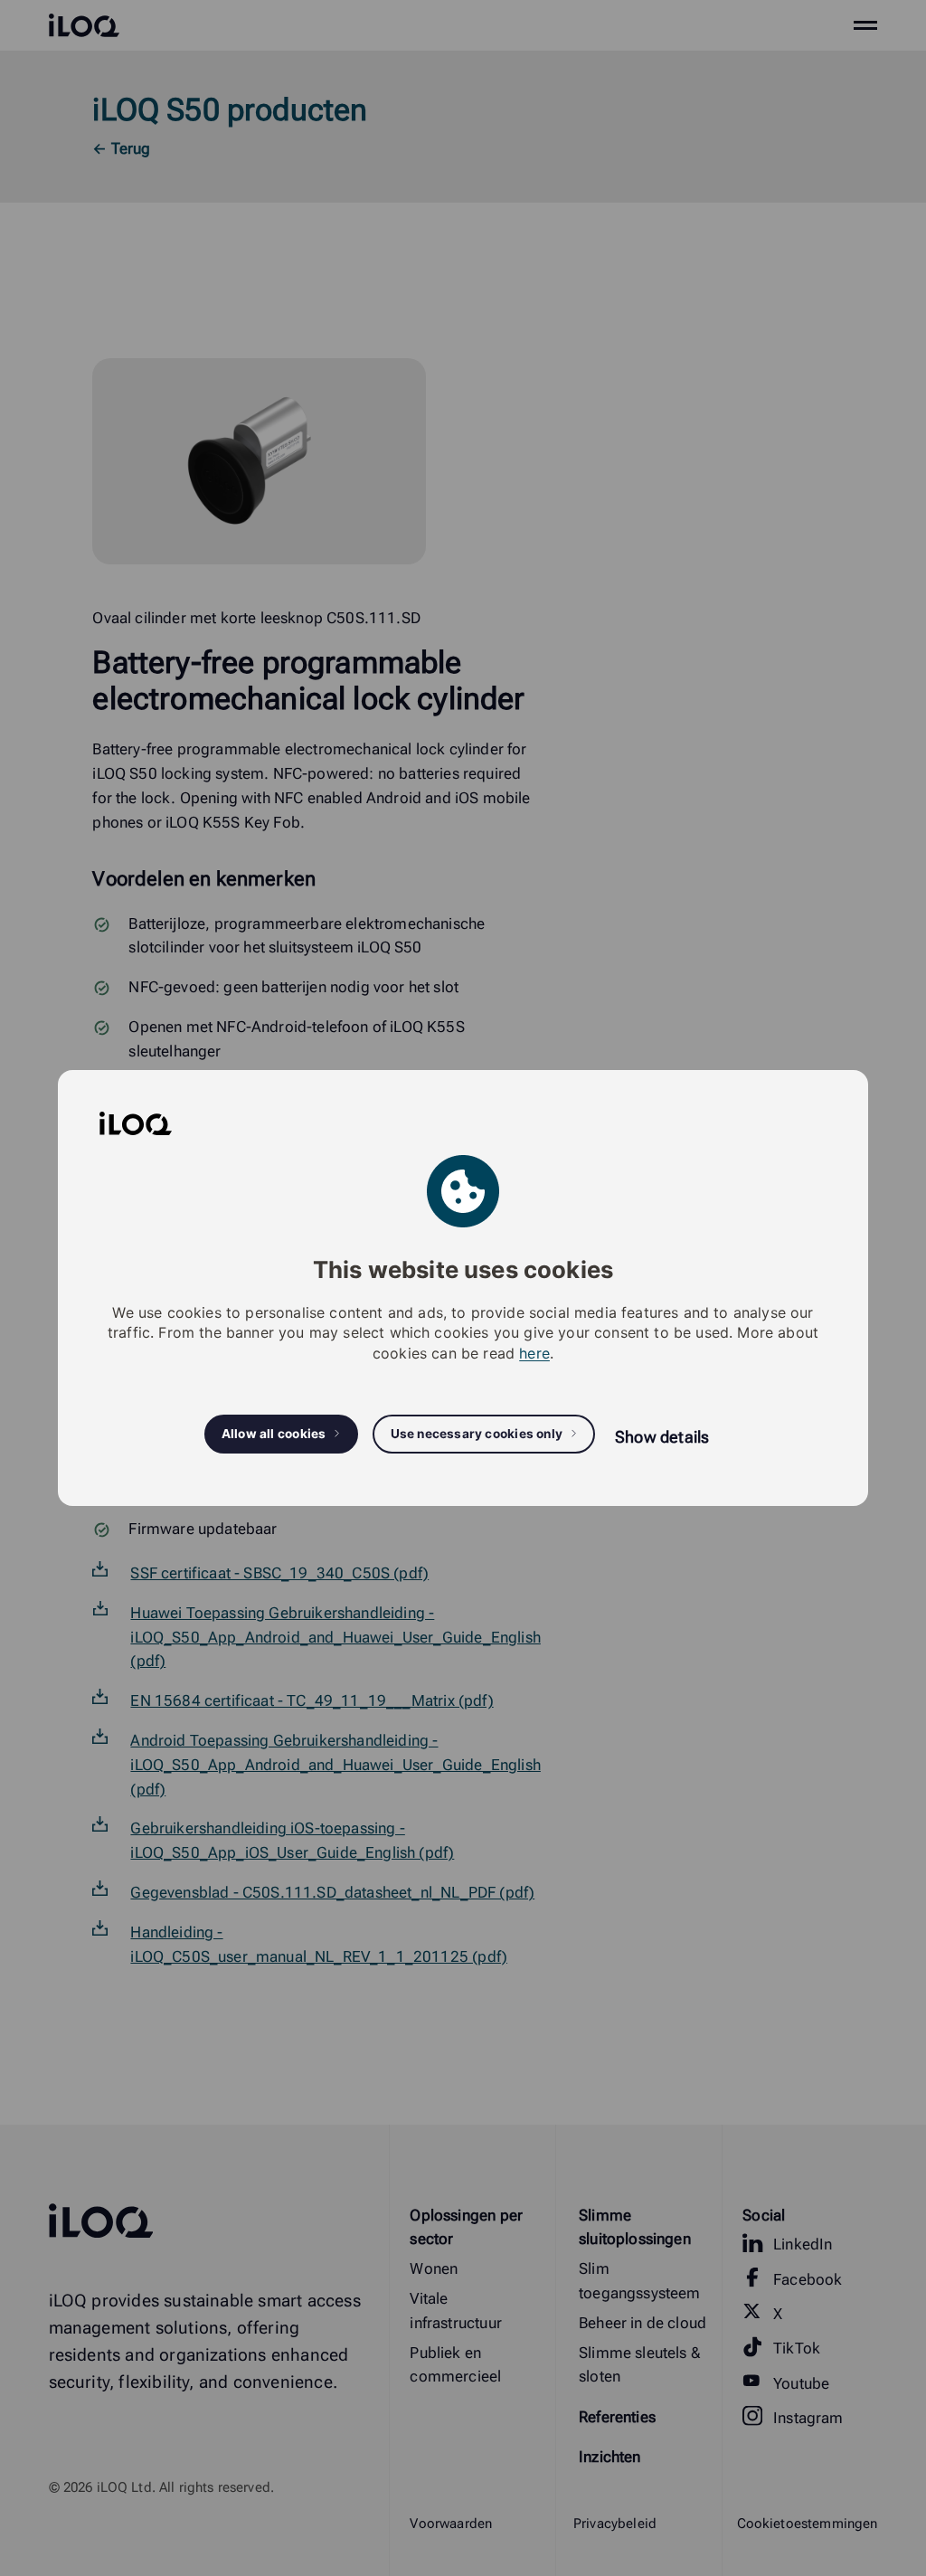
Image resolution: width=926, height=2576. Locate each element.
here (534, 1353)
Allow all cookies (274, 1434)
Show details (662, 1437)
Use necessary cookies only (477, 1434)
